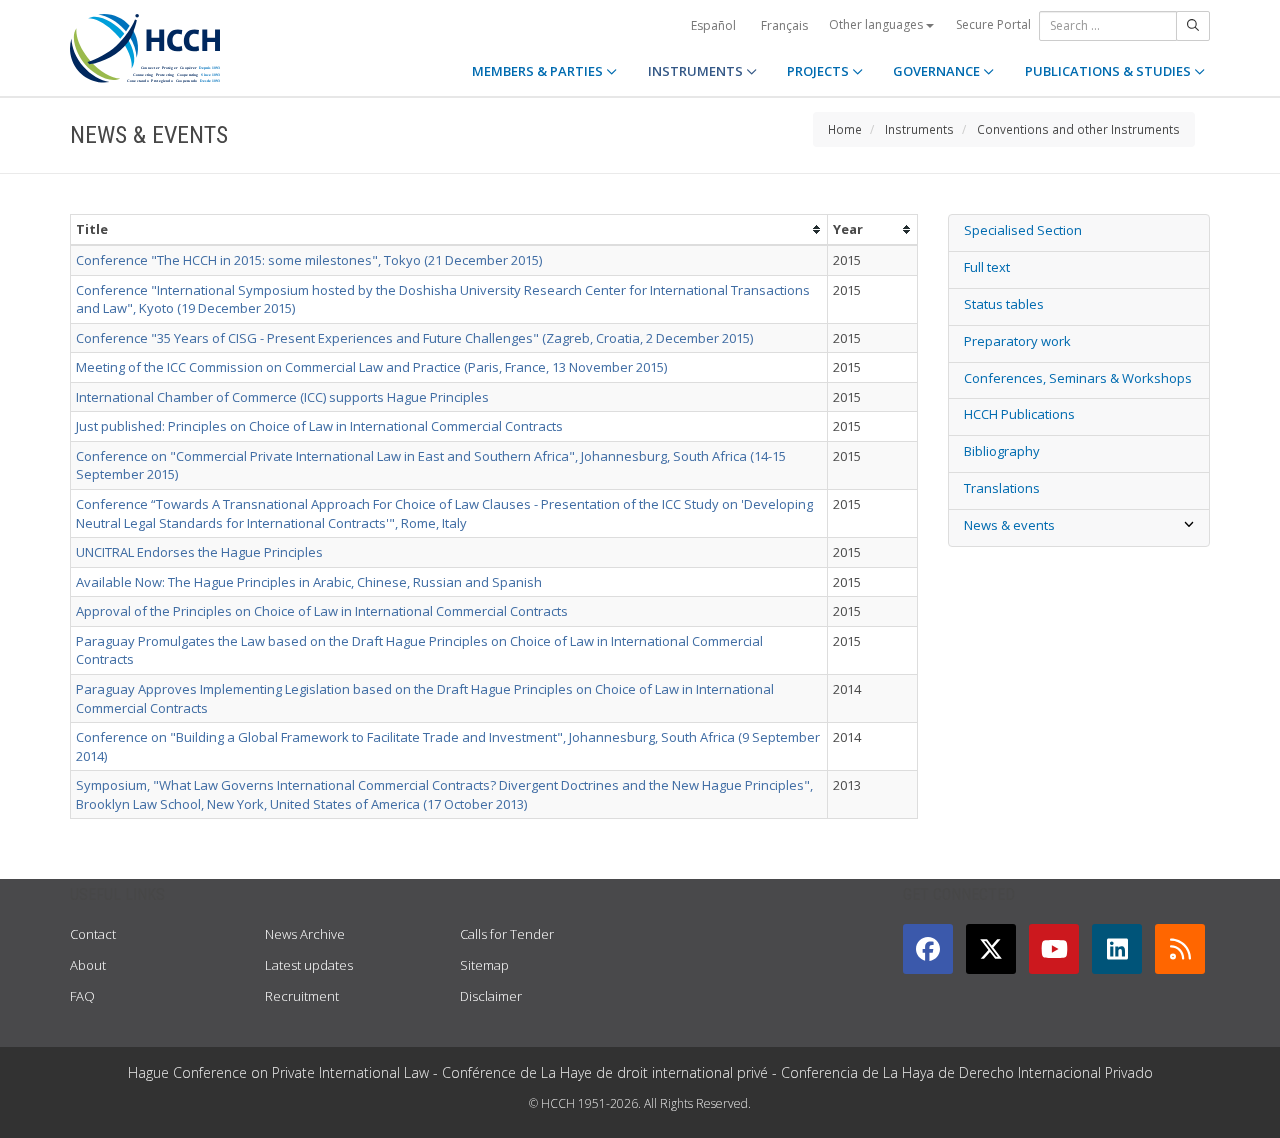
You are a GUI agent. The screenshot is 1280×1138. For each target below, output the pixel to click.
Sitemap (484, 965)
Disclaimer (491, 996)
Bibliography (1002, 451)
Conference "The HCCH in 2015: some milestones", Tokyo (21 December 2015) (309, 260)
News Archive (305, 934)
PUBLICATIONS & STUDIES (1109, 71)
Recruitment (302, 996)
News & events (1009, 525)
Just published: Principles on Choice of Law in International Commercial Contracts (319, 426)
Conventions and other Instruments (1078, 129)
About (88, 965)
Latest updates (309, 965)
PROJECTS (819, 71)
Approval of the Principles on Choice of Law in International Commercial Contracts (322, 611)
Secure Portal (993, 24)
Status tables (1004, 304)
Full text (987, 267)
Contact (93, 934)
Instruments (919, 129)
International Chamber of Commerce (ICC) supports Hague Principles (282, 397)
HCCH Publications (1019, 414)
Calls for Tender (507, 934)
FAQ (82, 996)
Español (713, 25)
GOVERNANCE (938, 71)
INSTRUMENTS (697, 71)
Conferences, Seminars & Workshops (1078, 378)
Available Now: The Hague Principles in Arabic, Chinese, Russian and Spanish (309, 582)
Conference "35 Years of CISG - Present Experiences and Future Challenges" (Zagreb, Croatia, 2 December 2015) (414, 338)
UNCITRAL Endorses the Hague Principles (199, 552)
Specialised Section (1023, 230)
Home (845, 129)
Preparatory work (1017, 341)
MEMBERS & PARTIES (539, 71)
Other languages (877, 24)
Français (784, 25)
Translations (1002, 488)
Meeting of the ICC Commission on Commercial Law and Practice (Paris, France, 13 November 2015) (371, 367)
